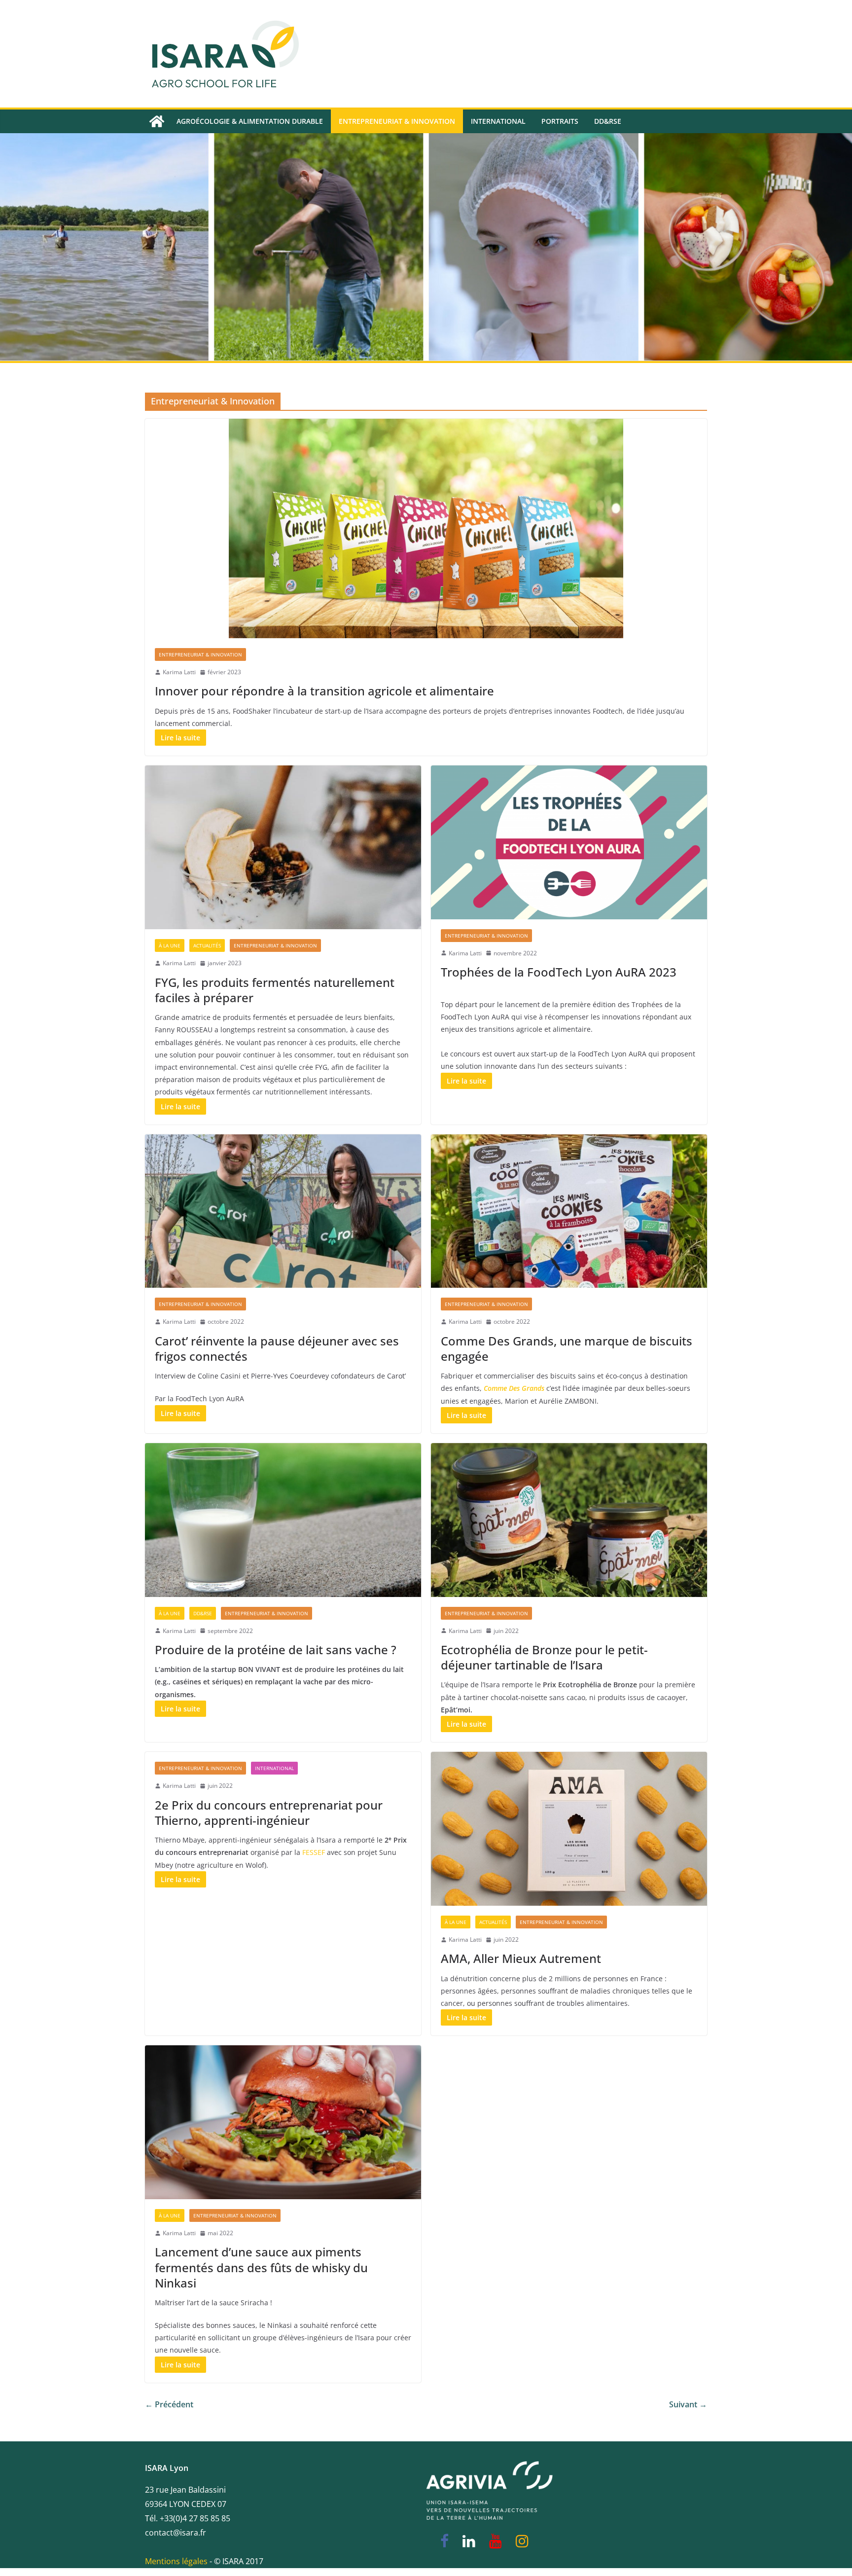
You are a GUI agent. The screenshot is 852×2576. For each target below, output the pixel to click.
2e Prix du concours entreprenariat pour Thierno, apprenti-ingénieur (269, 1813)
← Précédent (169, 2404)
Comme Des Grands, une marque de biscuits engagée (567, 1348)
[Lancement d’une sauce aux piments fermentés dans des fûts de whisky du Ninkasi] (283, 2122)
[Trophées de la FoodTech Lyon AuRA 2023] (569, 842)
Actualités (207, 945)
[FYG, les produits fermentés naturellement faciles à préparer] (283, 847)
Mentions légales (176, 2561)
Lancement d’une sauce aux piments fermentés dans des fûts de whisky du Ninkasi (261, 2267)
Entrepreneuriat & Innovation (397, 121)
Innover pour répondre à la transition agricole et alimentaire (324, 691)
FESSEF (314, 1852)
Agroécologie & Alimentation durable (250, 121)
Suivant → (688, 2404)
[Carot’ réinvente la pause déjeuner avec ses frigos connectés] (283, 1211)
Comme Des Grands (514, 1388)
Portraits (560, 121)
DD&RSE (608, 121)
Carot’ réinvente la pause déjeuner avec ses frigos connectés (277, 1348)
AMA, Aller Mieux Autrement (521, 1958)
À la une (170, 945)
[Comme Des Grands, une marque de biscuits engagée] (569, 1211)
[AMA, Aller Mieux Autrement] (569, 1829)
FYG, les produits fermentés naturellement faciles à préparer (275, 990)
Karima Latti (179, 672)
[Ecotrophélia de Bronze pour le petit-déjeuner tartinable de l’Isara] (569, 1520)
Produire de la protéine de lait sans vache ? (276, 1650)
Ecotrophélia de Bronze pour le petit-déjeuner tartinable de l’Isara (544, 1657)
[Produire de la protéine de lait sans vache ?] (283, 1520)
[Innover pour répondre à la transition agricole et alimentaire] (426, 528)
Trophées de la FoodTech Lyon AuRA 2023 (559, 972)
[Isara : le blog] (157, 121)
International (498, 121)
